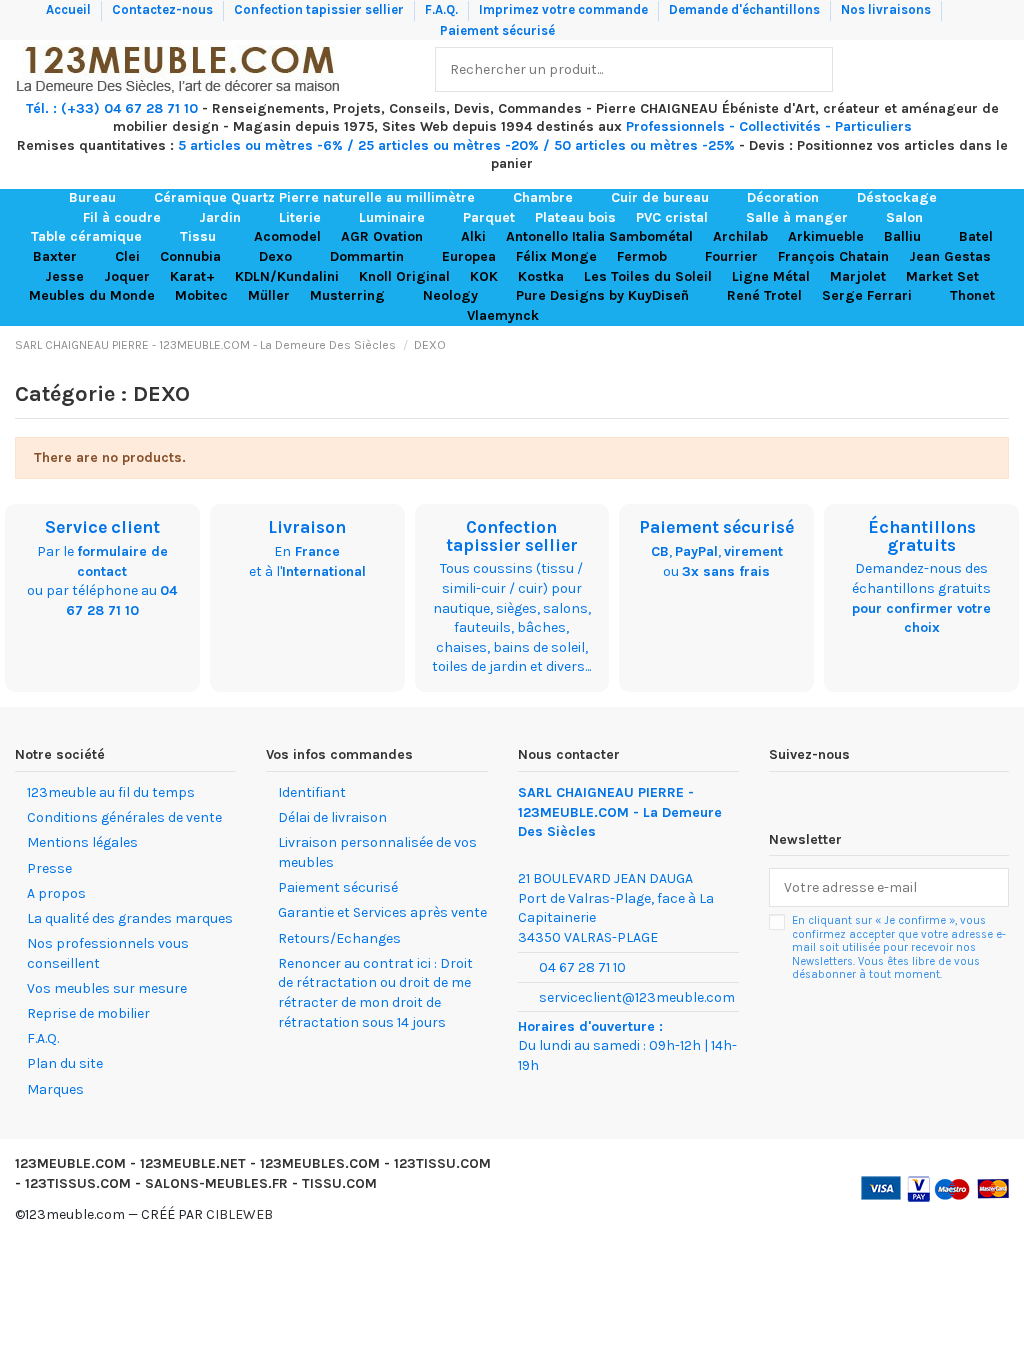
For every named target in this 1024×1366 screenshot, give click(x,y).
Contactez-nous (164, 9)
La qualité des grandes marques (130, 918)
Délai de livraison (332, 817)
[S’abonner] (988, 888)
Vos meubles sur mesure (107, 988)
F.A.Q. (443, 9)
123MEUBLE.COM (70, 1163)
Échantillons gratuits (922, 536)
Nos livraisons (887, 9)
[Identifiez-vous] (950, 69)
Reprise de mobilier (88, 1013)
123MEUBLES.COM (320, 1163)
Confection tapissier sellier (320, 9)
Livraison (307, 527)
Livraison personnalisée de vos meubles (377, 852)
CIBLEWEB (239, 1214)
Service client (102, 527)
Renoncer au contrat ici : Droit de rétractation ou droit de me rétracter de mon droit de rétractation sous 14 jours (375, 993)
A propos (56, 893)
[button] (101, 198)
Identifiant (312, 792)
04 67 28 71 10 (582, 967)
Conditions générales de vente (124, 817)
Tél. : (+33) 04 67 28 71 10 (112, 108)
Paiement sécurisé (497, 30)
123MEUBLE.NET (193, 1163)
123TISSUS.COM (78, 1183)
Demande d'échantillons (746, 9)
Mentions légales (82, 842)
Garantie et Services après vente (382, 912)
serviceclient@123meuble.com (637, 997)
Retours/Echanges (339, 938)
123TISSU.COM (442, 1163)
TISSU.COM (339, 1183)
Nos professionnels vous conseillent (108, 953)
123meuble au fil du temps (111, 792)
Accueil (70, 9)
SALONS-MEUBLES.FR (216, 1183)
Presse (49, 868)
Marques (55, 1089)
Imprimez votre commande (565, 9)
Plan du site (65, 1063)
